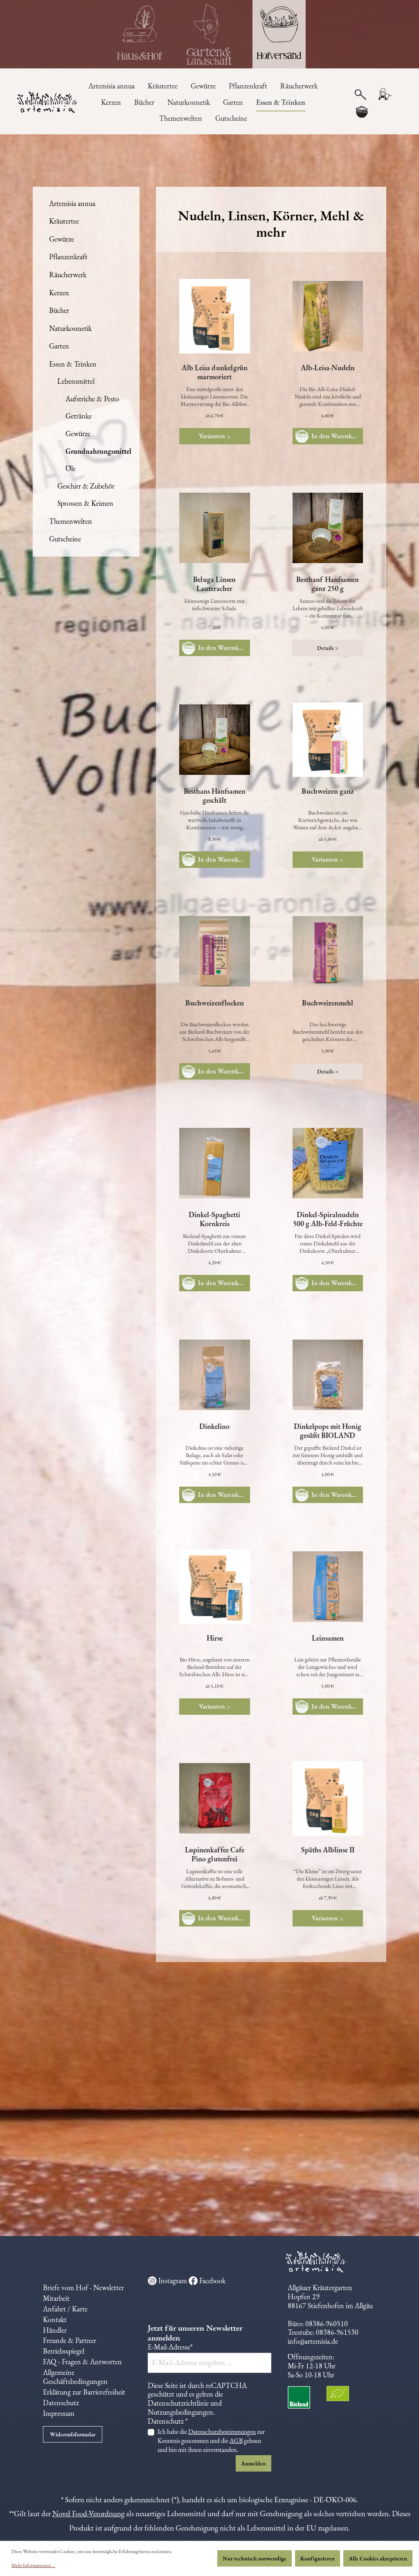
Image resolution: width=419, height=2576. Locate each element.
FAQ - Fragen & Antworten (82, 2362)
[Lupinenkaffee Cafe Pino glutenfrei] (214, 1798)
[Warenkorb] (362, 112)
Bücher (59, 310)
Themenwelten (71, 521)
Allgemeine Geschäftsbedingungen (75, 2377)
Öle (71, 468)
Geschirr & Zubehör (86, 486)
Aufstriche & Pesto (92, 399)
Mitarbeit (56, 2298)
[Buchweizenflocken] (214, 951)
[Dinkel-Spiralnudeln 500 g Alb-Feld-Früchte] (328, 1163)
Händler (55, 2330)
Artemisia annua (72, 203)
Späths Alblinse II (328, 1850)
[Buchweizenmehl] (328, 951)
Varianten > (215, 436)
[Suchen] (360, 94)
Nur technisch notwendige (255, 2558)
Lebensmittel (76, 381)
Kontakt (55, 2319)
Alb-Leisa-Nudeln (328, 368)
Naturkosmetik (70, 328)
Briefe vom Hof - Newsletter (83, 2287)
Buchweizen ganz (328, 791)
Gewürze (62, 239)
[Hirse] (214, 1587)
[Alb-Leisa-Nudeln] (328, 316)
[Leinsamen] (328, 1587)
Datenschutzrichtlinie (178, 2403)
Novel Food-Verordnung (88, 2514)
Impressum (59, 2413)
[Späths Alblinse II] (328, 1798)
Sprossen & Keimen (85, 503)
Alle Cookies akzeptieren (378, 2558)
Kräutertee (64, 221)
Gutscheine (65, 539)
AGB (236, 2441)
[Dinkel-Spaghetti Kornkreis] (214, 1163)
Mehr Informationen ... (33, 2565)
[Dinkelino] (214, 1375)
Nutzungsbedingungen (180, 2412)
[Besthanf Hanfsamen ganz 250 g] (328, 528)
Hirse (215, 1638)
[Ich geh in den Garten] (209, 34)
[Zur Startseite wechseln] (35, 103)
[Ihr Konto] (385, 94)
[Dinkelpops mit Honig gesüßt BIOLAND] (328, 1375)
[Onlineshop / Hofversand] (279, 34)
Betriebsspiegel (64, 2351)
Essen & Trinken (73, 364)
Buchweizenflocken (215, 1003)
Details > (328, 648)
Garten (59, 346)
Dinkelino (214, 1426)
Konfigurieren (318, 2558)
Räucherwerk (68, 275)
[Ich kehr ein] (140, 34)
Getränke (79, 416)
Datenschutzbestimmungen (222, 2432)
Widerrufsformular (73, 2434)
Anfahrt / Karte (65, 2309)
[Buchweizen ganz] (328, 740)
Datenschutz (61, 2403)
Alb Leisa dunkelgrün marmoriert (215, 372)
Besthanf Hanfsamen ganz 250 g (328, 584)
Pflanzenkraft (68, 257)
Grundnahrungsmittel (98, 451)
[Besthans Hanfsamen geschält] (214, 740)
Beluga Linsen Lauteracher (214, 584)
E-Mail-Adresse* (170, 2347)
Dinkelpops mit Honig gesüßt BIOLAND (328, 1431)
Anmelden (253, 2463)
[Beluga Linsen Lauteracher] (214, 528)
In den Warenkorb (336, 436)
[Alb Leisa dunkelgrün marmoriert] (214, 316)
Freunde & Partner (70, 2340)
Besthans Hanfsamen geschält (215, 796)
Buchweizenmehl (328, 1003)
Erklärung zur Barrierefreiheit (84, 2392)
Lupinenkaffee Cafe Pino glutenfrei (215, 1854)
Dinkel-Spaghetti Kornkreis (214, 1219)
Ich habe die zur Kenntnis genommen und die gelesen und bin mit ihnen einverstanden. (211, 2441)
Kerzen (59, 293)
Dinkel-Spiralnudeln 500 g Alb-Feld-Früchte (328, 1219)
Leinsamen (328, 1638)
